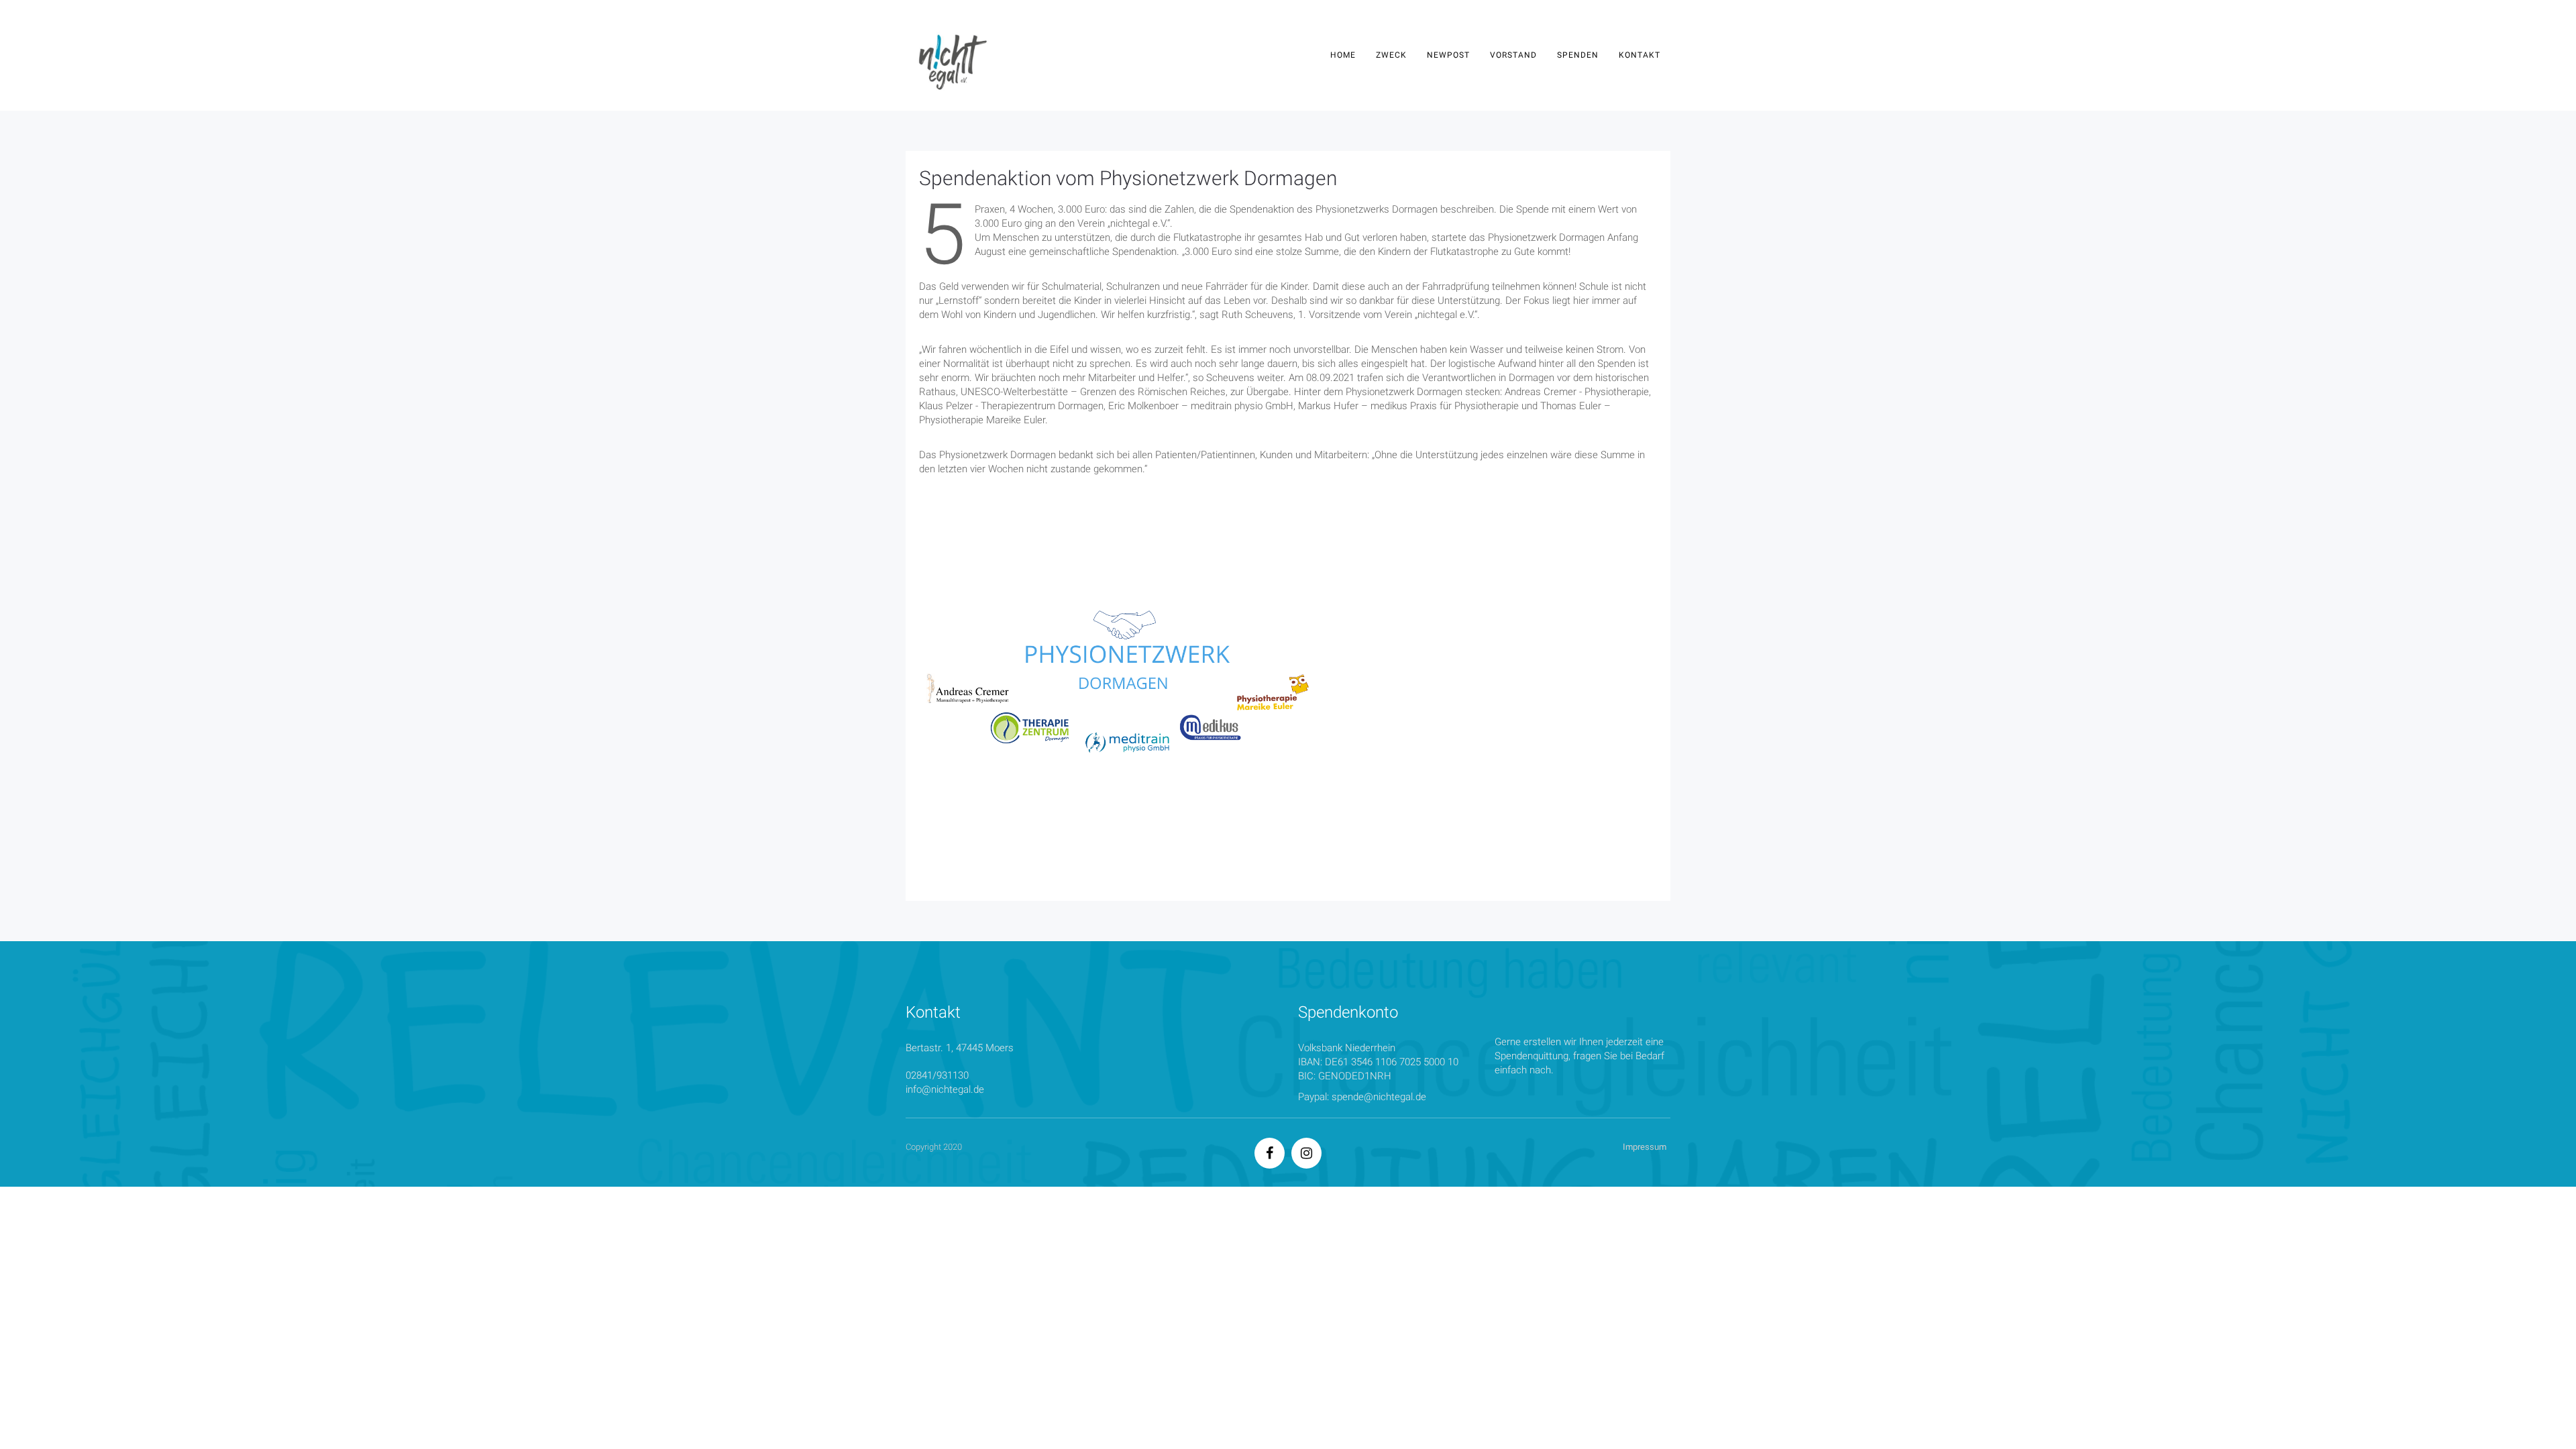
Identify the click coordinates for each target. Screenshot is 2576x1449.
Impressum (1645, 1147)
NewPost (1448, 55)
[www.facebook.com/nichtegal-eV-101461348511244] (1270, 1155)
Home (1343, 55)
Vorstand (1513, 55)
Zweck (1391, 55)
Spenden (1578, 55)
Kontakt (1640, 55)
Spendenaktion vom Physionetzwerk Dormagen (1128, 178)
